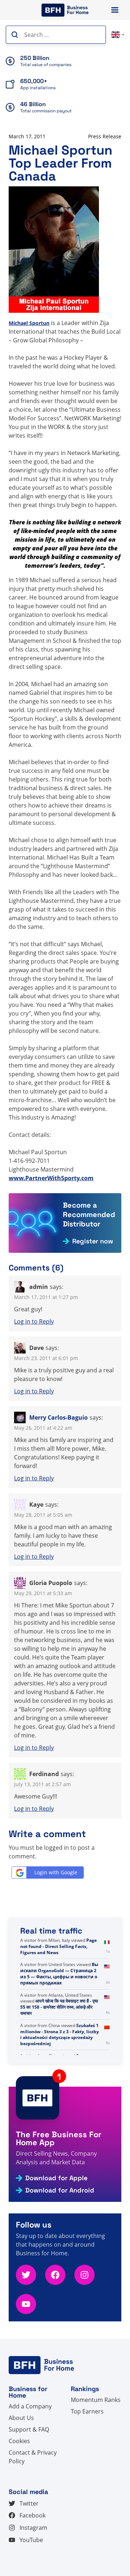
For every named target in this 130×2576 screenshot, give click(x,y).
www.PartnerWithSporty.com (51, 1178)
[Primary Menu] (115, 10)
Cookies (19, 2441)
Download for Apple (56, 2178)
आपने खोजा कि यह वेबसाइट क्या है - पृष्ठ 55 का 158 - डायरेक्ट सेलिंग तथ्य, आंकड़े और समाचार (59, 2007)
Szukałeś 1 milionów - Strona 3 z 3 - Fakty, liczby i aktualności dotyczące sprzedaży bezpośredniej (60, 2034)
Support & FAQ (29, 2429)
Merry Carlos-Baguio (58, 1417)
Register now (93, 1241)
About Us (21, 2418)
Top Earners (87, 2411)
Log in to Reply (34, 1321)
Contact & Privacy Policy (33, 2457)
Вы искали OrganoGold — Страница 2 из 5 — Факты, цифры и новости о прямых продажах (59, 1973)
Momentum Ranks (96, 2400)
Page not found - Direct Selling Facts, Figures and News (58, 1946)
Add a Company (30, 2406)
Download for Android (60, 2190)
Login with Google (56, 1872)
